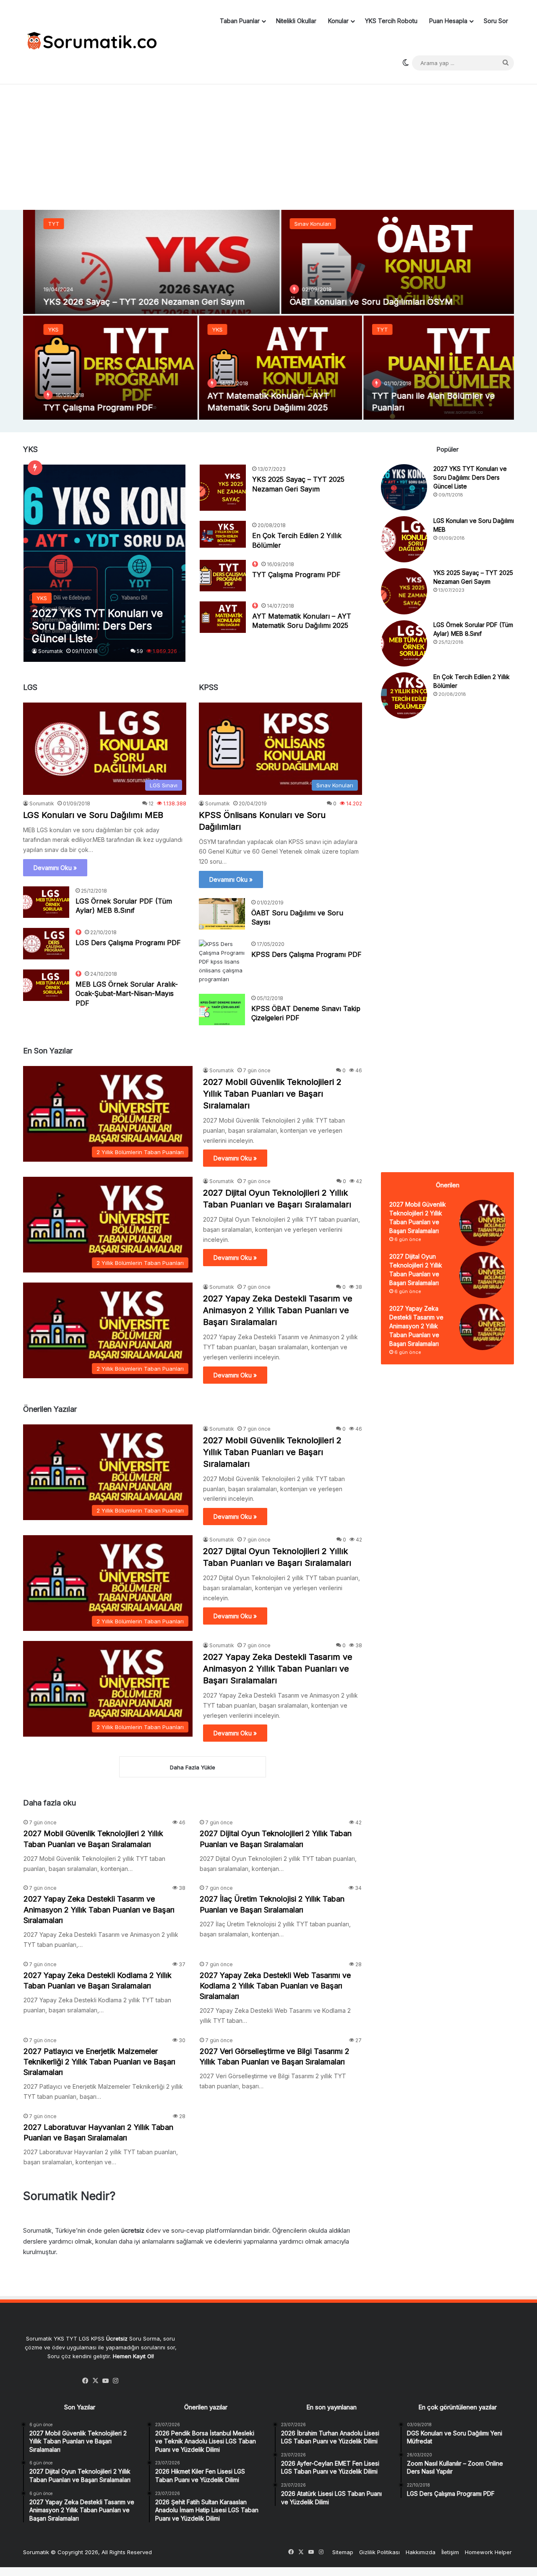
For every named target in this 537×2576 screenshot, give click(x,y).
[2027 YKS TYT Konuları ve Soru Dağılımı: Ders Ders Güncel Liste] (105, 563)
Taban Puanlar (240, 21)
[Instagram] (116, 2381)
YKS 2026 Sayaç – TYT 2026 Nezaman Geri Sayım (132, 302)
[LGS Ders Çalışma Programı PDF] (46, 944)
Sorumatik (51, 651)
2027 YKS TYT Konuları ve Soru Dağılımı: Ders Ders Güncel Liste (470, 477)
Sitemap (343, 2552)
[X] (96, 2381)
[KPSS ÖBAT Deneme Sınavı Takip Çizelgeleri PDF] (222, 1010)
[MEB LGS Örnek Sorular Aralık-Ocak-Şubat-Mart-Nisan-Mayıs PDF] (46, 985)
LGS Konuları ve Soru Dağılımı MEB (93, 815)
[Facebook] (86, 2381)
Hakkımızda (421, 2552)
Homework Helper (488, 2552)
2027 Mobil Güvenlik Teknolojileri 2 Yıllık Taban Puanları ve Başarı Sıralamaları (272, 1094)
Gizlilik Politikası (379, 2552)
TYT (42, 224)
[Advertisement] (268, 143)
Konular (338, 21)
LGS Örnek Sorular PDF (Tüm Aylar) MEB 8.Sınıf (124, 906)
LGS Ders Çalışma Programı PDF (128, 943)
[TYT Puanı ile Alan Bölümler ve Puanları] (433, 368)
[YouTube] (106, 2381)
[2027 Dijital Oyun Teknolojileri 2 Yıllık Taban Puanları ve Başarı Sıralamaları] (482, 1275)
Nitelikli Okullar (296, 21)
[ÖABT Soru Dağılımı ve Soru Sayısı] (222, 914)
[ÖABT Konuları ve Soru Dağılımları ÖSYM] (392, 262)
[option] (268, 315)
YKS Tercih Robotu (391, 21)
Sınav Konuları (301, 224)
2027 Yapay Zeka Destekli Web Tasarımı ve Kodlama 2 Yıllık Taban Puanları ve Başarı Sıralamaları (275, 1986)
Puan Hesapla (448, 21)
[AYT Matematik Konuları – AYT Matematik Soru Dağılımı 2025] (268, 368)
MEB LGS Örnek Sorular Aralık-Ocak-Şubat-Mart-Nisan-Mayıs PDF (127, 994)
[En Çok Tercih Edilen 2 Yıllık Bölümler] (223, 534)
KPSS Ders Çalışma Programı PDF (306, 954)
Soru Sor (496, 21)
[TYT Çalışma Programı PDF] (104, 368)
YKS (41, 329)
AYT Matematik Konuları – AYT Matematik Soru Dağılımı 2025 (302, 621)
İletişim (450, 2552)
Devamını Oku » (55, 868)
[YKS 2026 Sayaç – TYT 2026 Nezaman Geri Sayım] (145, 262)
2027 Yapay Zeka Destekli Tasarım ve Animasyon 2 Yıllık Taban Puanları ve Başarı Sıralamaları (278, 1310)
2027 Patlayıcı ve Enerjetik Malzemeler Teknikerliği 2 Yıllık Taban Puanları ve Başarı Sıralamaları (99, 2062)
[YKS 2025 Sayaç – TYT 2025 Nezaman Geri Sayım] (223, 488)
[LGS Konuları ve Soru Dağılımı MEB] (404, 539)
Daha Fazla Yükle (193, 1767)
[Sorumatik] (90, 42)
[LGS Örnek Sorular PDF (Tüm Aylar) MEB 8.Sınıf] (46, 902)
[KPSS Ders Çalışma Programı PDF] (222, 962)
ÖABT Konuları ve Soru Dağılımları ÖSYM (359, 302)
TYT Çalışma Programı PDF (86, 408)
